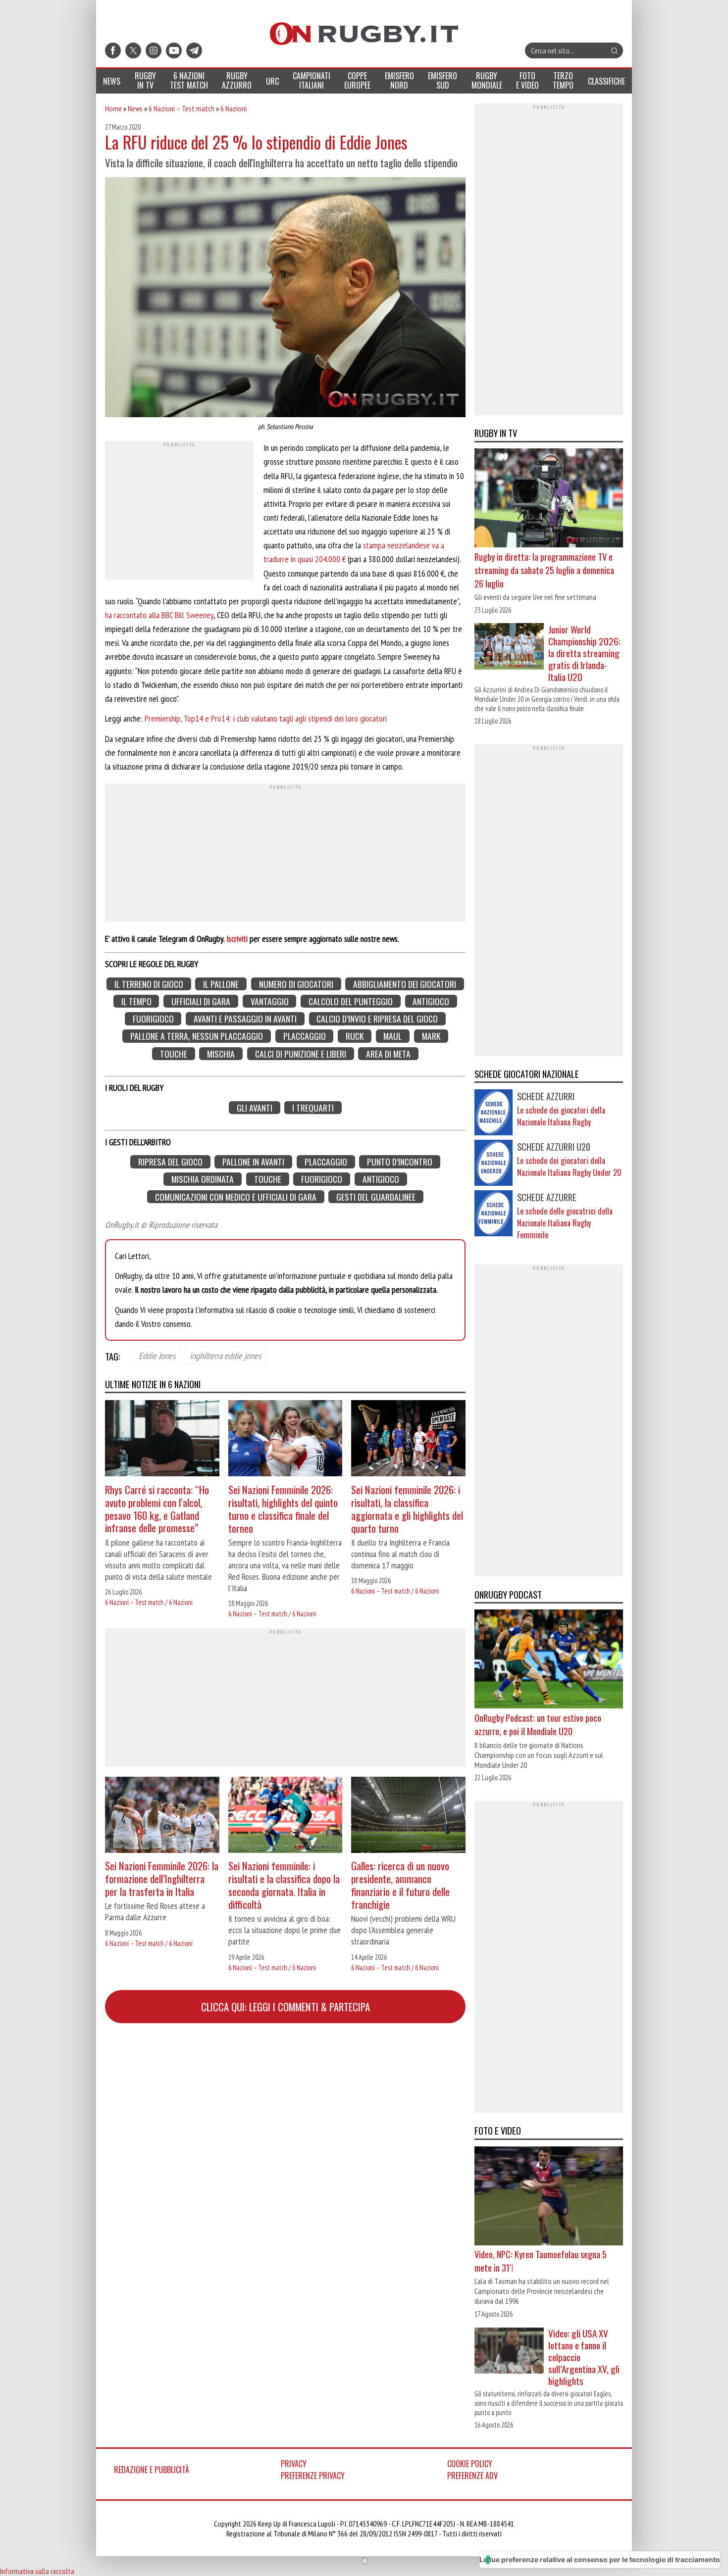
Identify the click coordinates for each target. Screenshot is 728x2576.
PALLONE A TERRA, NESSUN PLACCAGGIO (197, 1036)
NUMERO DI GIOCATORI (296, 984)
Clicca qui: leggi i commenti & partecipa (286, 2007)
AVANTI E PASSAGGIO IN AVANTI (245, 1019)
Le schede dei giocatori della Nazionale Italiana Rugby (561, 1116)
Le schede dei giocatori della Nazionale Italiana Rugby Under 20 (569, 1166)
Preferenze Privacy (313, 2476)
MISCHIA (221, 1053)
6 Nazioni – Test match (182, 108)
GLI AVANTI (255, 1108)
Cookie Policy (470, 2464)
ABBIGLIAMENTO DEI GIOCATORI (405, 984)
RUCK (355, 1036)
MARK (431, 1036)
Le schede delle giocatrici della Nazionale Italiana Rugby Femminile (565, 1223)
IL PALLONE (221, 984)
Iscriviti (237, 939)
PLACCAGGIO (305, 1036)
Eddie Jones (157, 1356)
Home (113, 108)
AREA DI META (388, 1053)
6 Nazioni (234, 108)
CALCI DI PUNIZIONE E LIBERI (301, 1053)
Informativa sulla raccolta (37, 2571)
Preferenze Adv (472, 2476)
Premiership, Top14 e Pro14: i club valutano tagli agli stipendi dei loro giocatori (266, 718)
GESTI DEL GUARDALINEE (376, 1196)
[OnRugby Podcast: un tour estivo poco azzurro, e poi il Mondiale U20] (549, 1660)
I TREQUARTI (313, 1108)
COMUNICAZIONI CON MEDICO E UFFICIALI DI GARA (236, 1196)
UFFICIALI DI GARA (201, 1001)
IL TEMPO (136, 1001)
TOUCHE (174, 1053)
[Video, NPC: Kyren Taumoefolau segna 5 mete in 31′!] (549, 2197)
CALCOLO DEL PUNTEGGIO (351, 1001)
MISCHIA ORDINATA (203, 1179)
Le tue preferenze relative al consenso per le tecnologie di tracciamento (600, 2559)
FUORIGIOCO (153, 1019)
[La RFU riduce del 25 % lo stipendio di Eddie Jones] (285, 298)
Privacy (294, 2464)
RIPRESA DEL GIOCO (170, 1162)
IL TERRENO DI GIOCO (149, 984)
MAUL (392, 1036)
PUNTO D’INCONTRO (400, 1162)
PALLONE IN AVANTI (253, 1162)
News (135, 108)
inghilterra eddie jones (225, 1356)
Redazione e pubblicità (152, 2470)
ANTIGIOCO (431, 1001)
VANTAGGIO (270, 1001)
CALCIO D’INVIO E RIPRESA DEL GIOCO (377, 1019)
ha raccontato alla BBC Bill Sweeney (159, 615)
